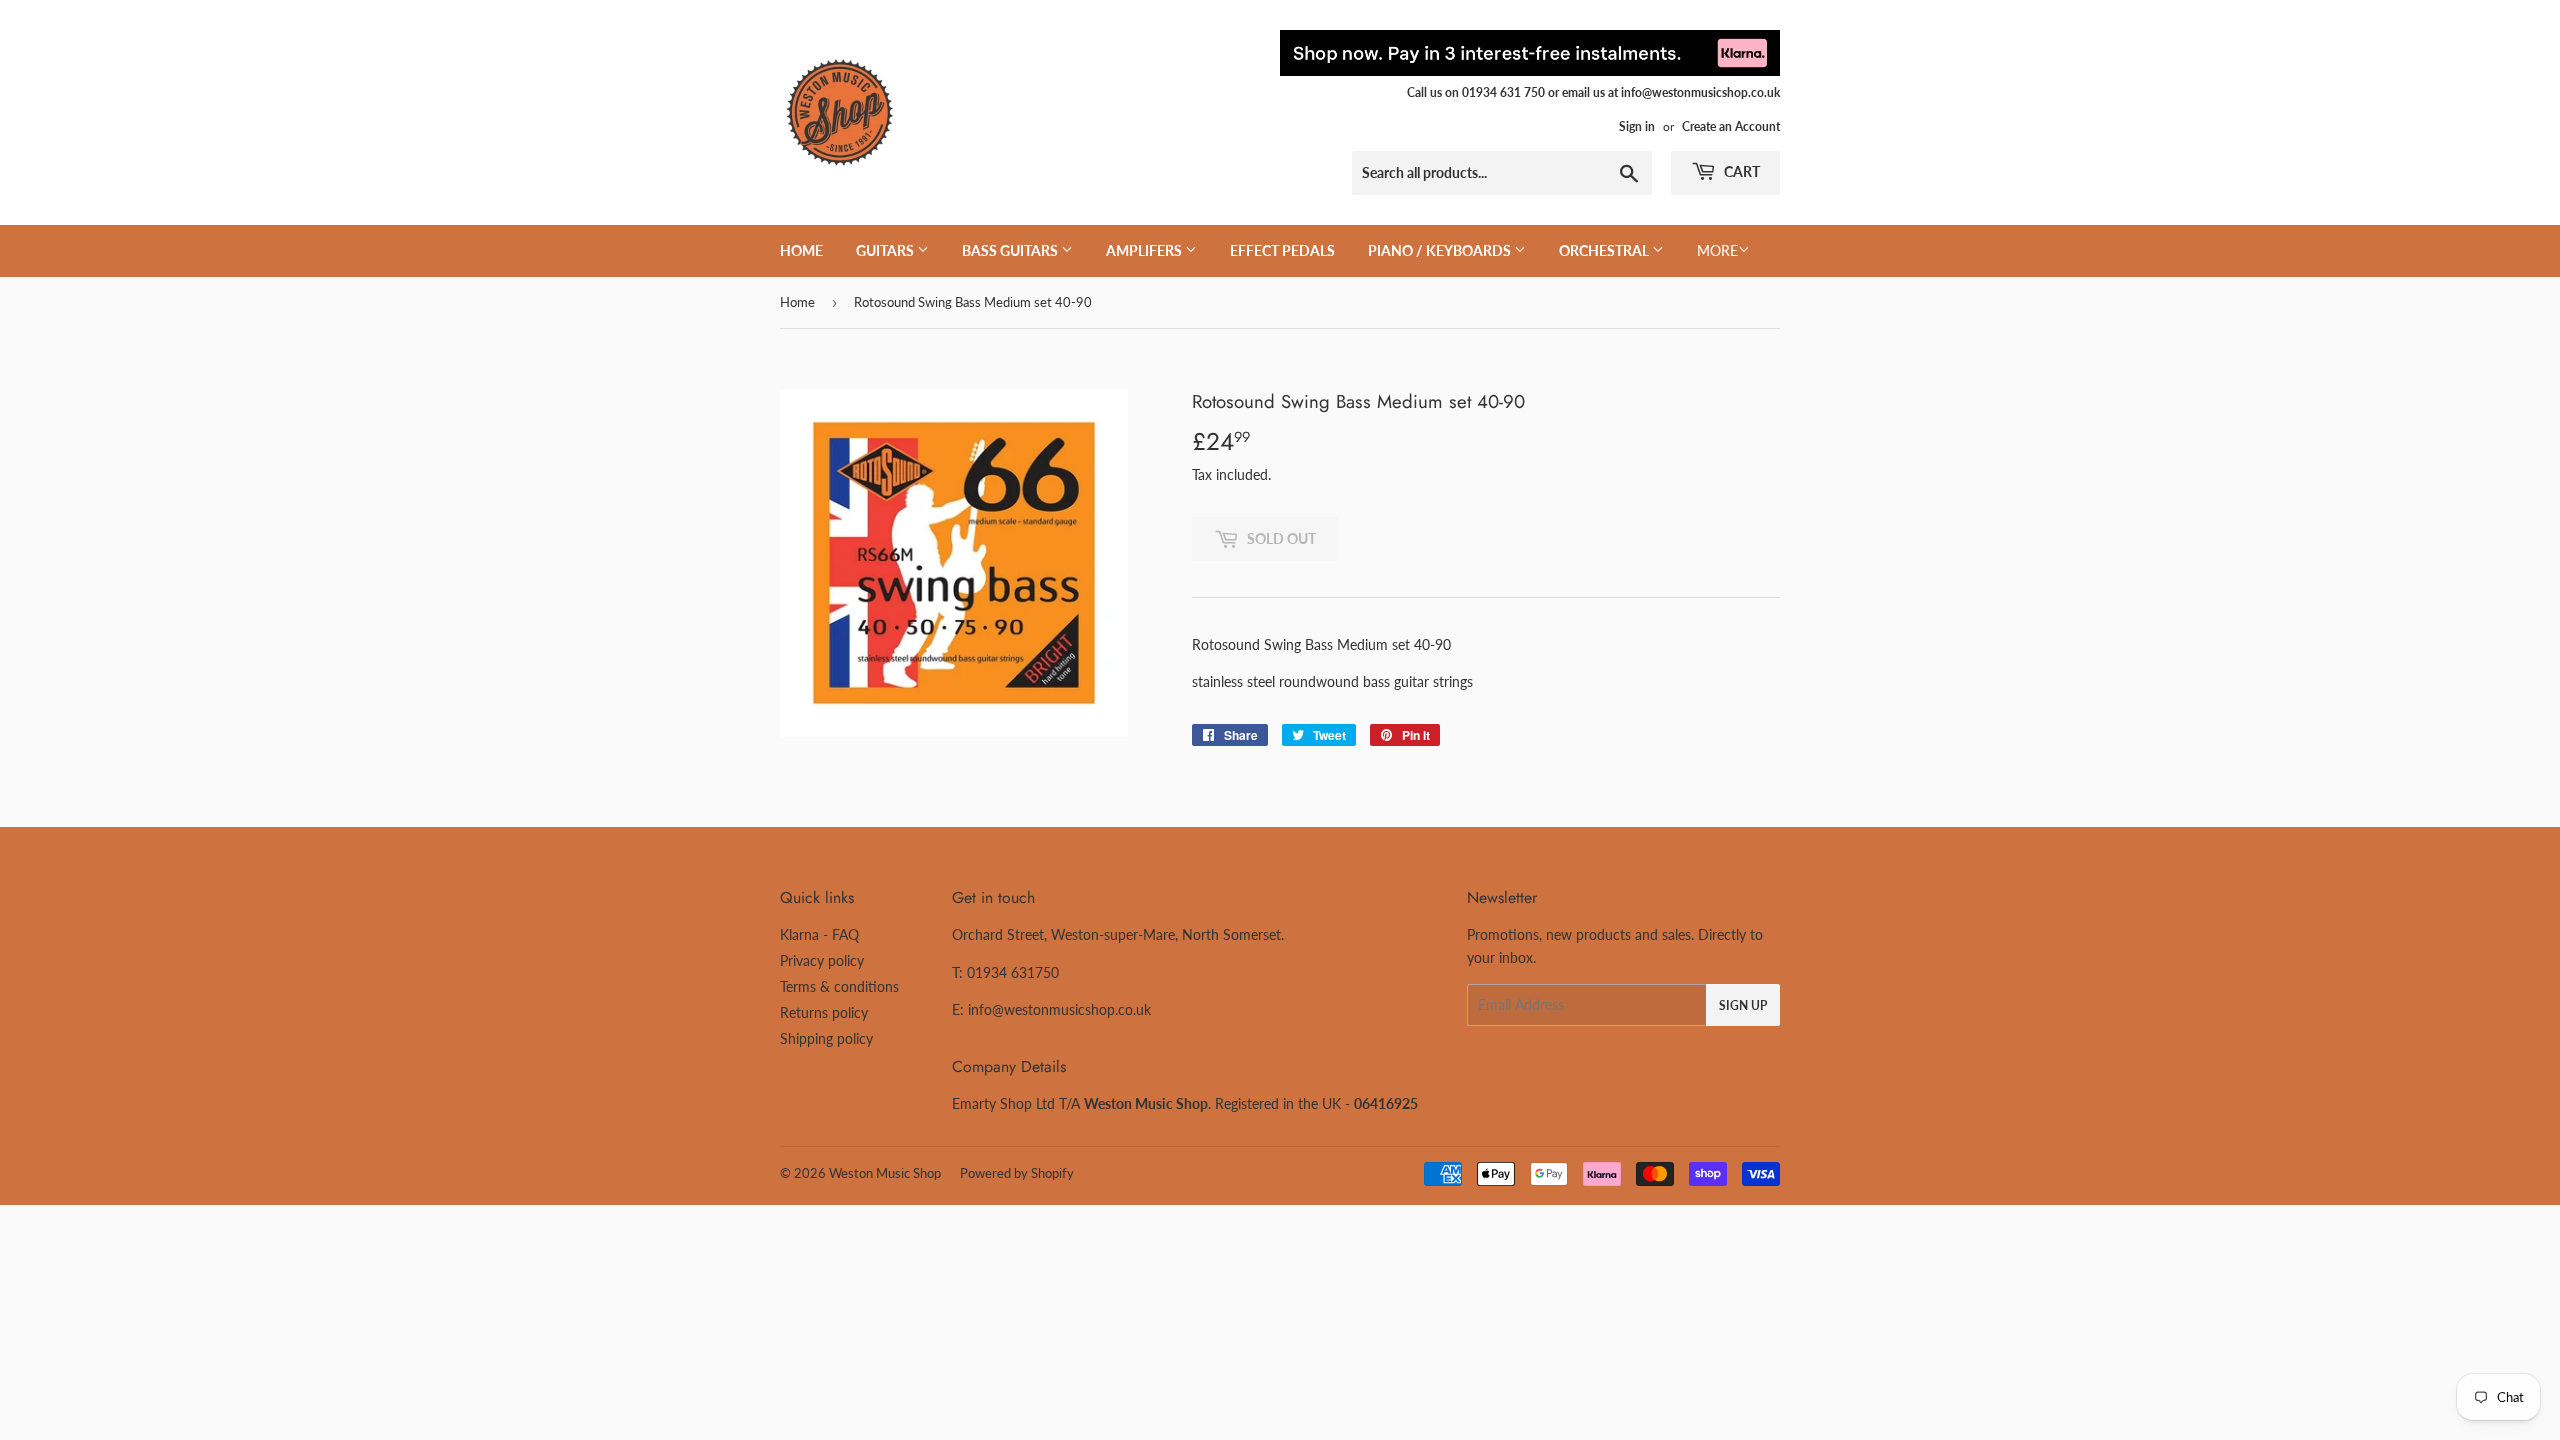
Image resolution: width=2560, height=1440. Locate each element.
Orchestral (1605, 250)
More (1717, 250)
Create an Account (1731, 126)
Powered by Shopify (1017, 1173)
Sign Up (1743, 1005)
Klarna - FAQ (819, 934)
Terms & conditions (839, 986)
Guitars (886, 250)
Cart (1740, 171)
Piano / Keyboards (1441, 250)
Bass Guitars (1011, 250)
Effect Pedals (1282, 250)
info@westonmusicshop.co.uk (1059, 1009)
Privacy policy (822, 960)
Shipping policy (826, 1038)
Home (801, 250)
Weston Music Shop (885, 1173)
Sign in (1637, 126)
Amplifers (1145, 250)
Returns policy (824, 1012)
